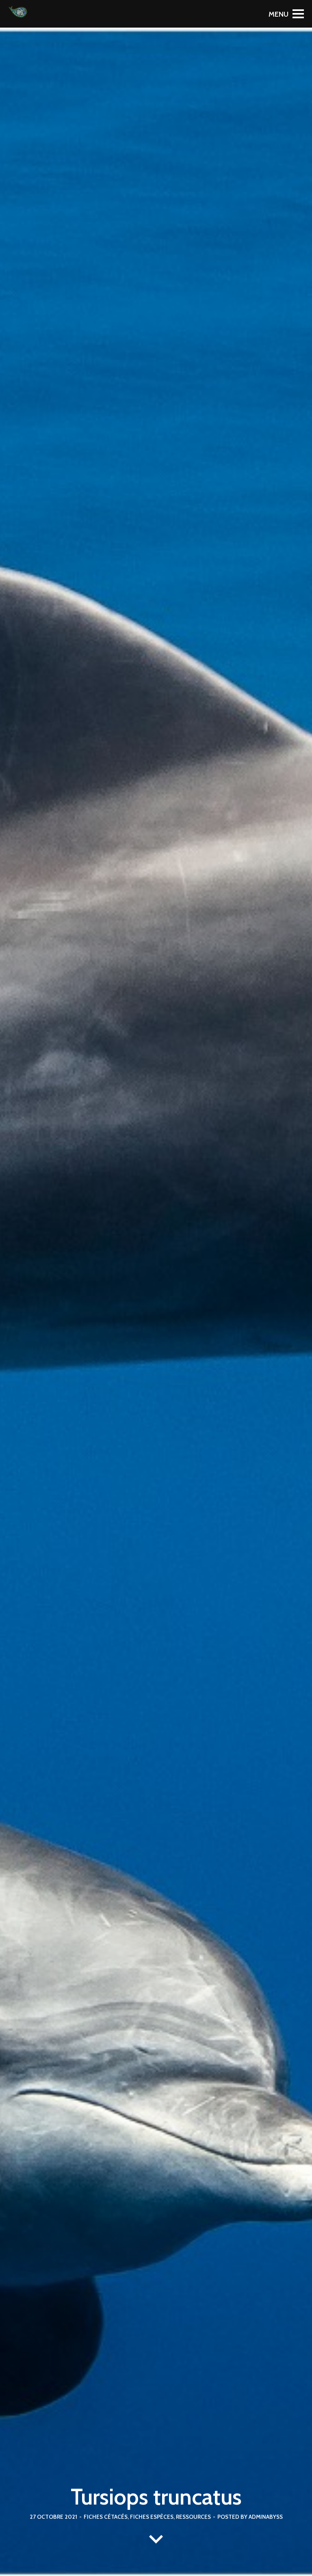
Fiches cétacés (106, 2517)
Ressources (193, 2517)
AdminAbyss (266, 2517)
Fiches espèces (152, 2517)
